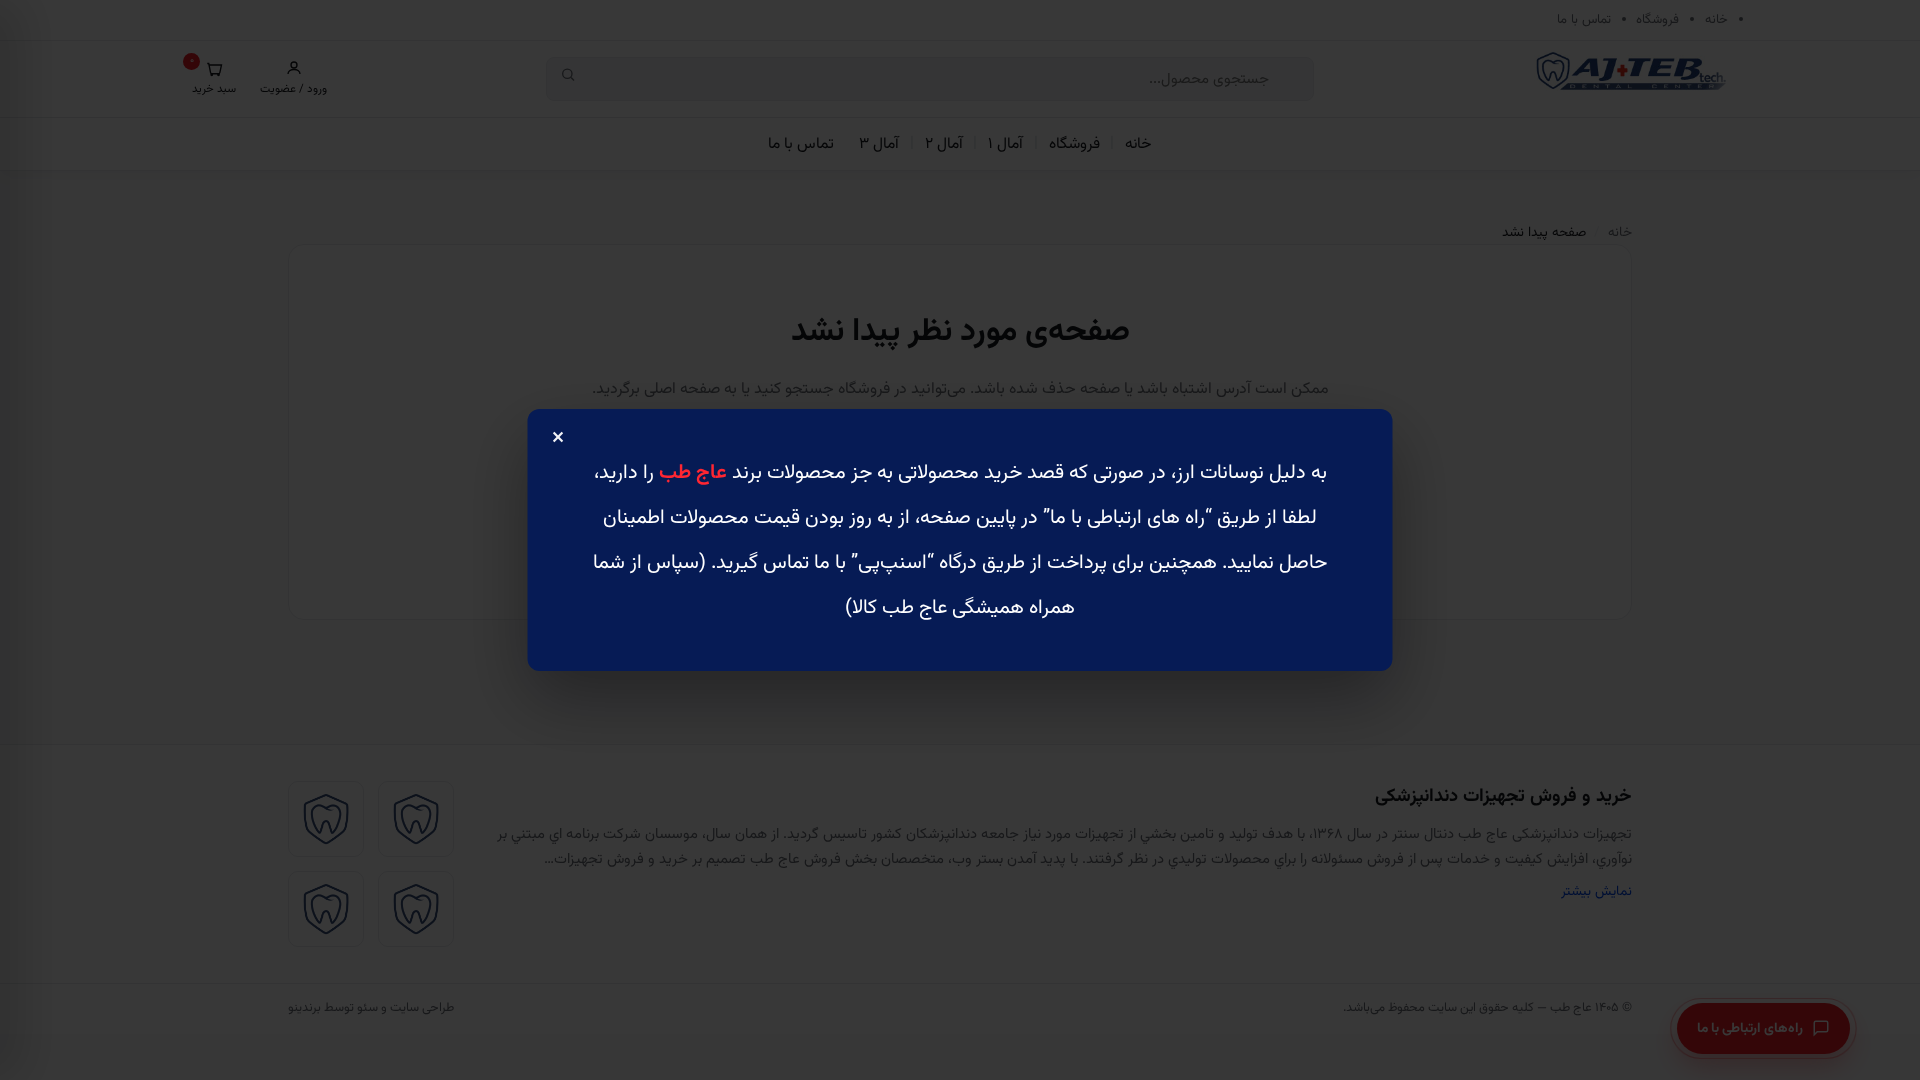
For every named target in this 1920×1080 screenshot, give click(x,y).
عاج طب (693, 473)
